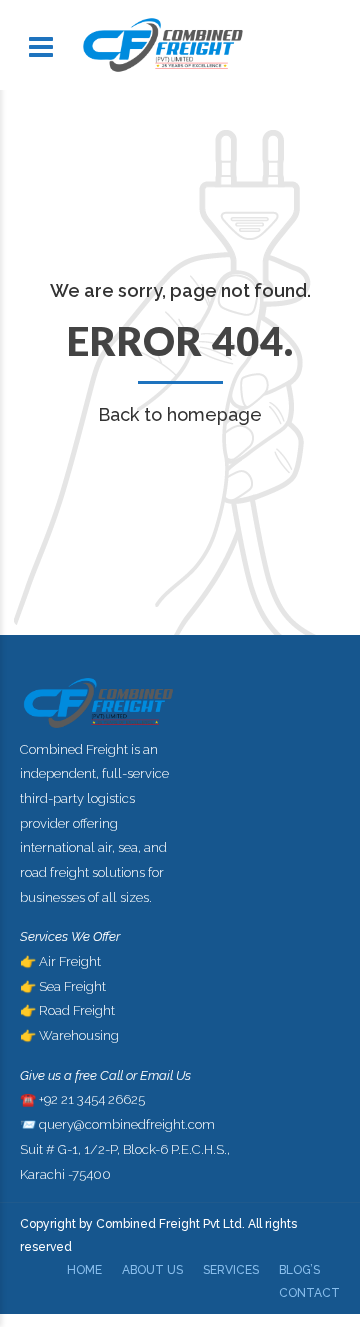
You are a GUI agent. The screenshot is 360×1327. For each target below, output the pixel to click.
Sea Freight (72, 986)
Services (231, 1270)
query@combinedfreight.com (127, 1124)
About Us (152, 1270)
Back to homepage (180, 414)
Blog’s (299, 1270)
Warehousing (79, 1035)
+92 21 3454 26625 (92, 1099)
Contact (309, 1293)
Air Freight (70, 961)
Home (84, 1270)
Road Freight (77, 1010)
